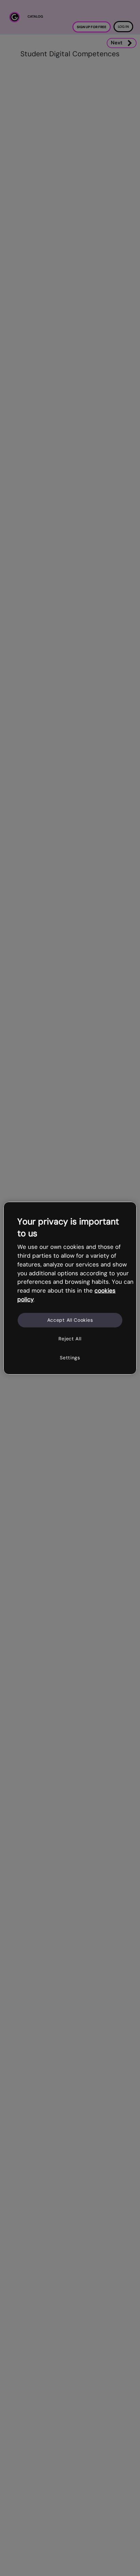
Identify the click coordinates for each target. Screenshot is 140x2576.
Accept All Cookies (70, 1320)
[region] (70, 1288)
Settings (70, 1358)
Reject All (70, 1339)
